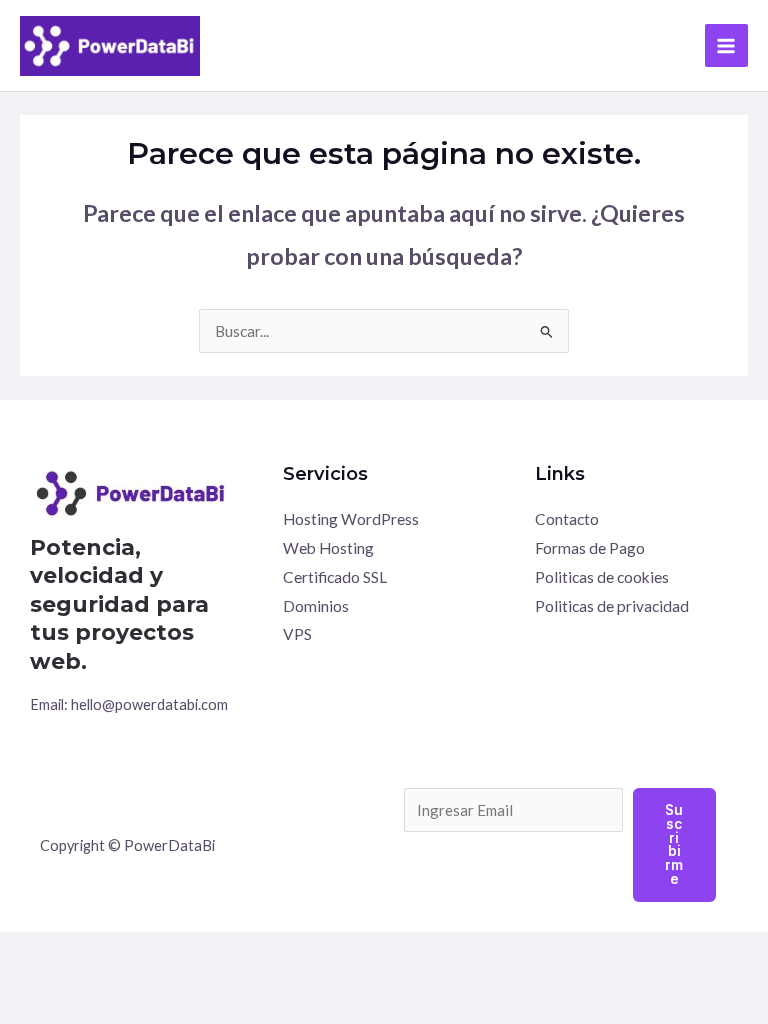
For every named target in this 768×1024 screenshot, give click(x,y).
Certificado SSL (335, 577)
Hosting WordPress (351, 519)
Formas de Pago (590, 548)
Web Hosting (328, 548)
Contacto (567, 519)
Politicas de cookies (602, 577)
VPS (297, 634)
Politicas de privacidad (612, 606)
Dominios (316, 606)
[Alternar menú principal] (726, 45)
